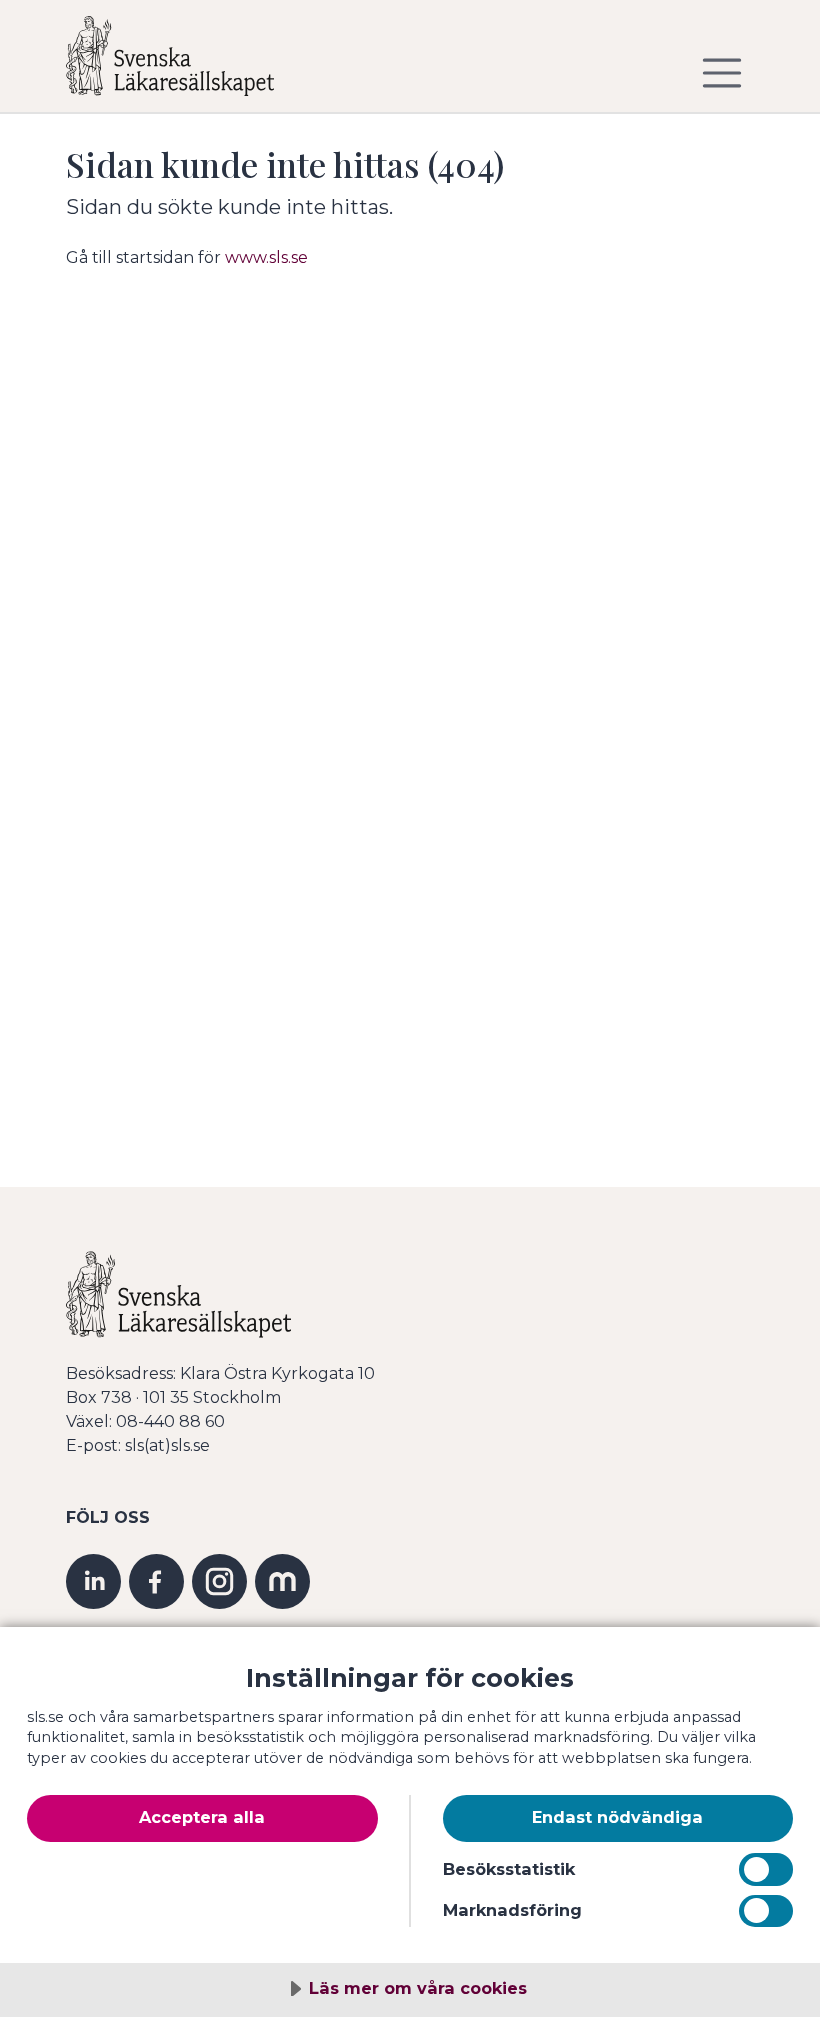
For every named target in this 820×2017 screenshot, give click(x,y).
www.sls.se (266, 257)
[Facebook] (156, 1579)
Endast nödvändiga (617, 1817)
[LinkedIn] (93, 1579)
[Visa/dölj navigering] (722, 73)
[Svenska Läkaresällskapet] (186, 64)
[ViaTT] (282, 1579)
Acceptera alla (202, 1817)
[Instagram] (219, 1579)
